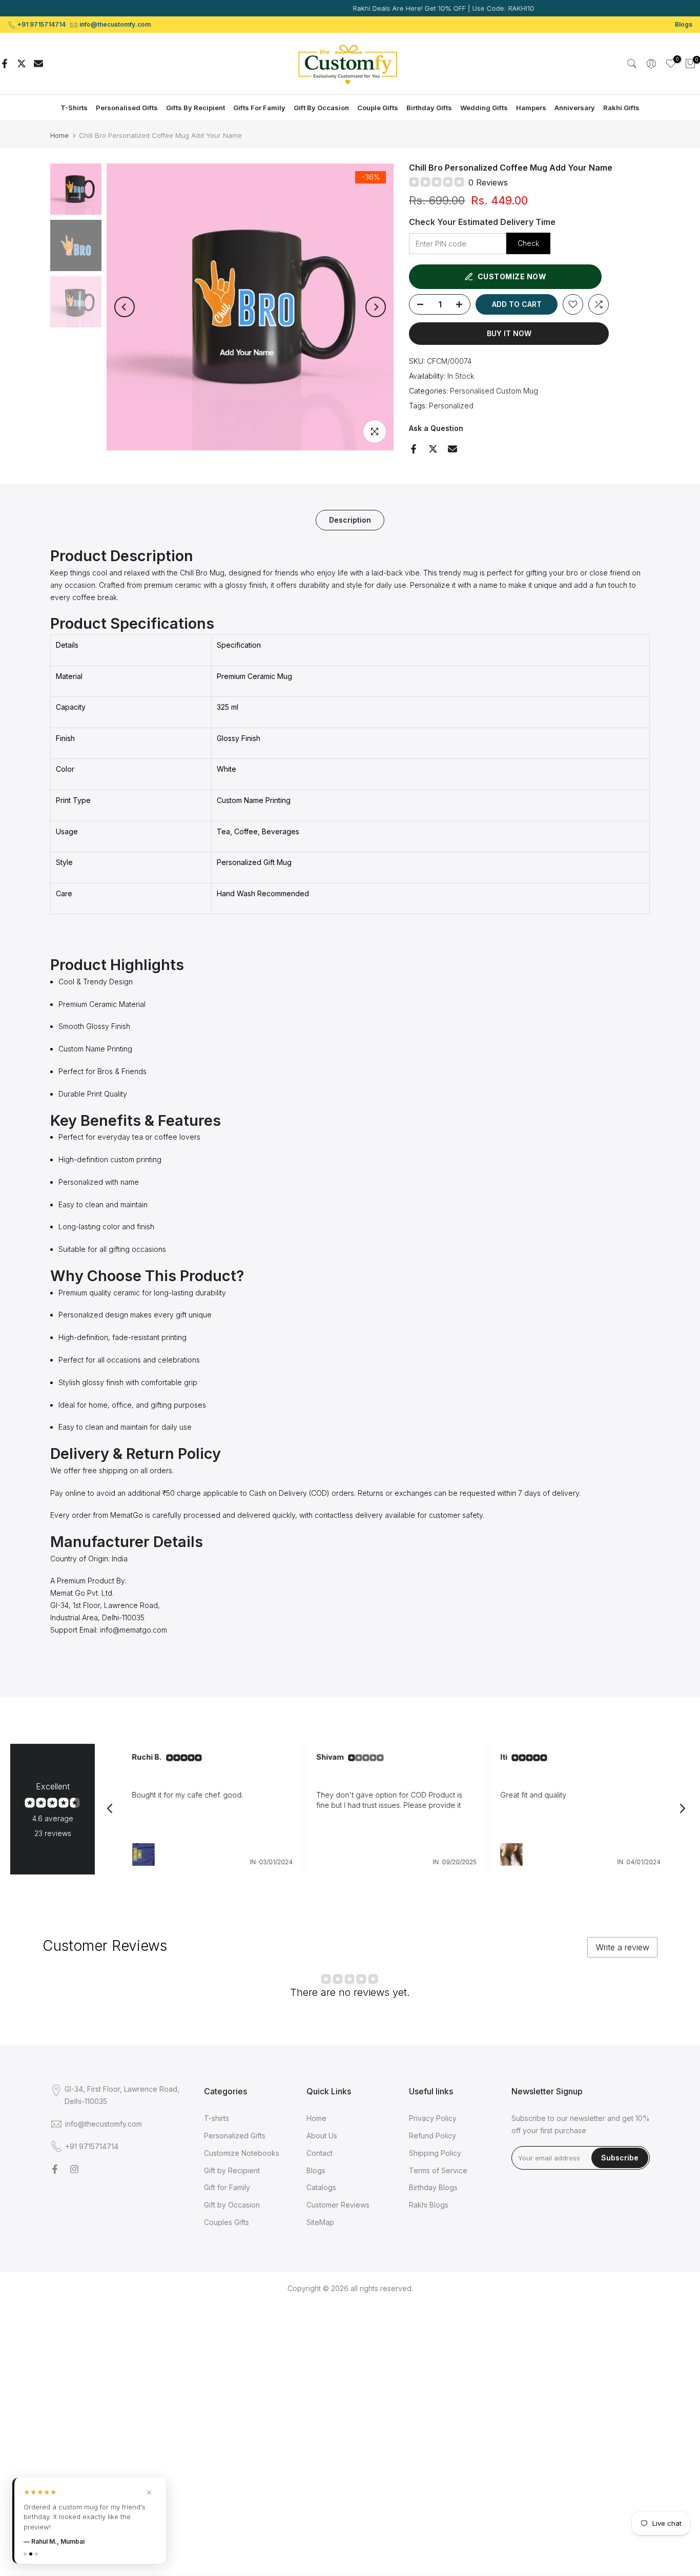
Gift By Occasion (321, 108)
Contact (320, 2153)
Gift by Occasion (232, 2205)
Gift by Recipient (232, 2170)
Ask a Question (436, 428)
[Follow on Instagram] (74, 2169)
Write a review (623, 1947)
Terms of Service (438, 2170)
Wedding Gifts (484, 108)
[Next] (376, 307)
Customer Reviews (338, 2205)
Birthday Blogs (433, 2187)
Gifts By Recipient (195, 108)
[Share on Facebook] (5, 64)
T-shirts (217, 2118)
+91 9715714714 (42, 24)
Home (59, 136)
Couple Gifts (378, 108)
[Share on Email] (38, 64)
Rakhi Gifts (621, 108)
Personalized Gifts (235, 2136)
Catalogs (321, 2187)
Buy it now (509, 333)
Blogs (684, 24)
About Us (322, 2136)
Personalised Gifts (127, 108)
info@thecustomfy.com (115, 24)
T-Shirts (74, 108)
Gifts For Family (259, 108)
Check (528, 243)
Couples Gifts (227, 2222)
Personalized (451, 406)
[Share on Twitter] (22, 64)
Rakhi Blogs (429, 2205)
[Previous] (125, 307)
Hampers (531, 108)
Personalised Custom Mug (494, 391)
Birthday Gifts (429, 108)
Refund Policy (433, 2136)
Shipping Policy (435, 2153)
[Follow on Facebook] (55, 2169)
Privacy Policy (433, 2118)
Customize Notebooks (242, 2153)
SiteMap (320, 2222)
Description (350, 520)
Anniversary (575, 108)
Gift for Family (227, 2187)
